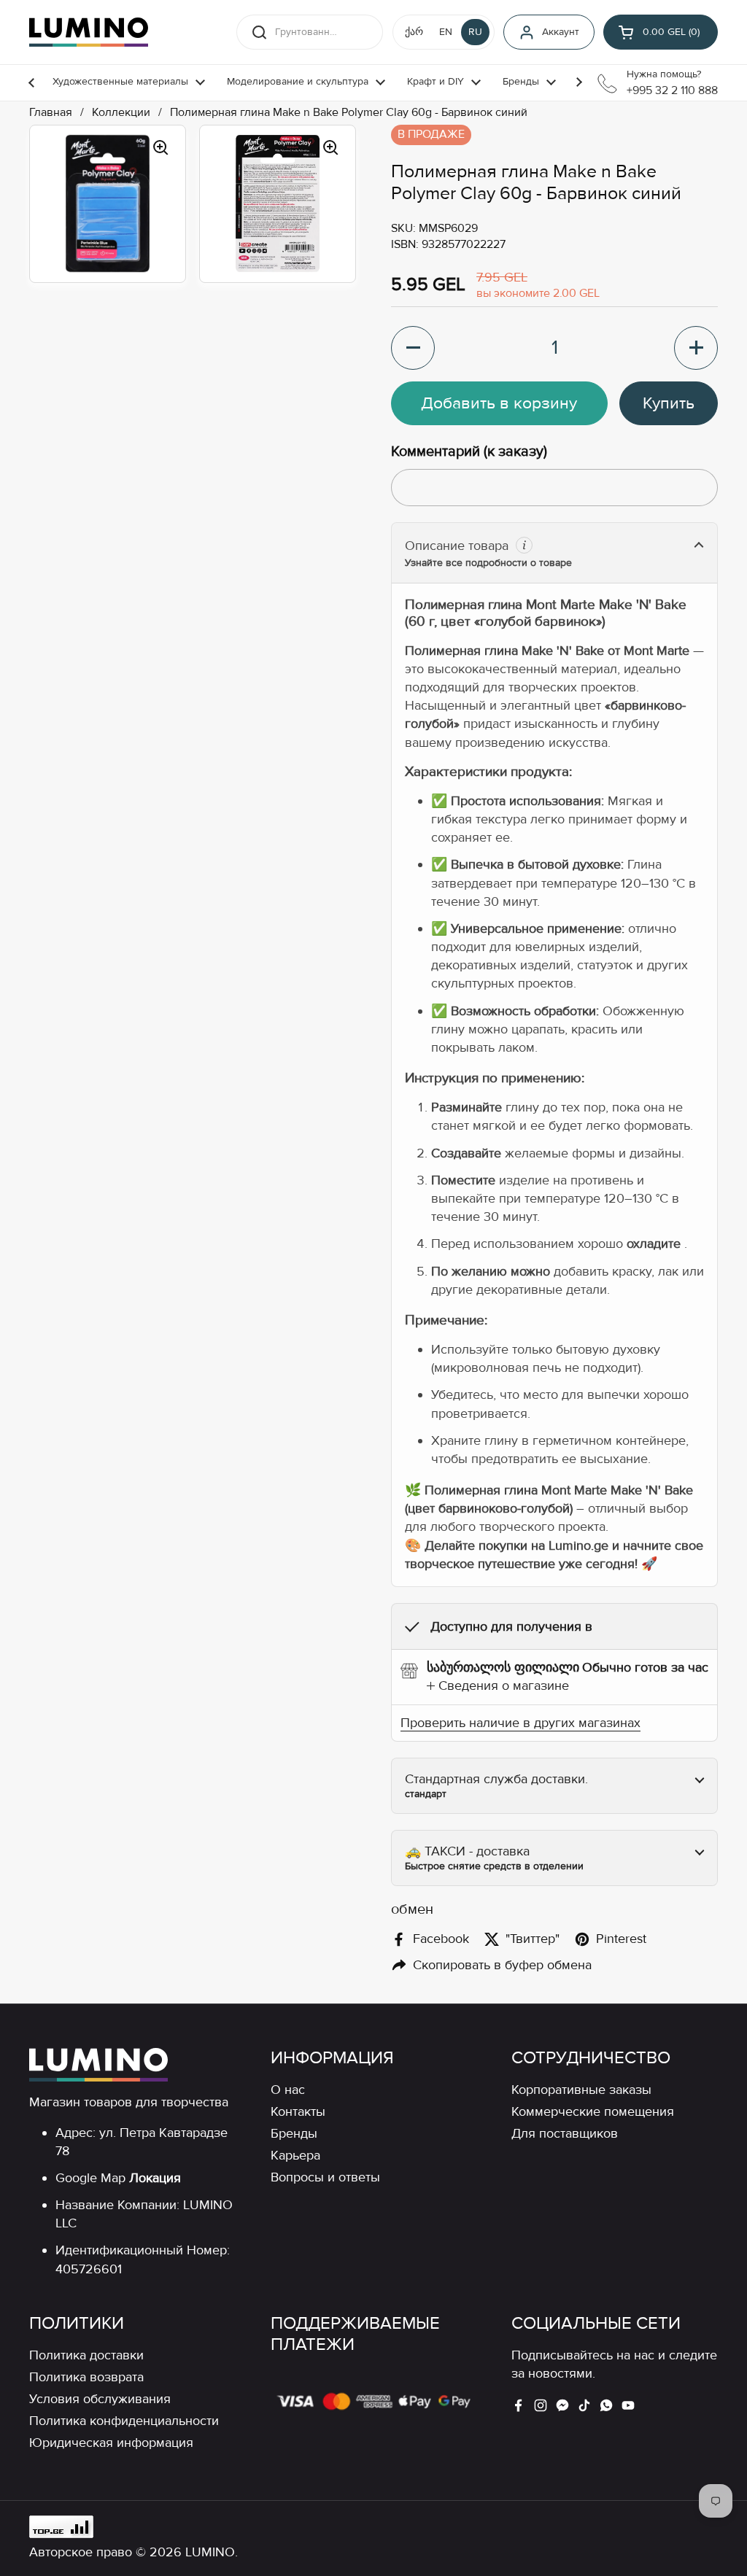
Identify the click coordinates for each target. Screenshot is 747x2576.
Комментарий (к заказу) (469, 451)
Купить (669, 403)
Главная (51, 113)
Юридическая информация (111, 2443)
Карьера (295, 2155)
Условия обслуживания (100, 2399)
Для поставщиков (565, 2133)
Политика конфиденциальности (124, 2421)
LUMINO (210, 2552)
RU (475, 32)
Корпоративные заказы (581, 2090)
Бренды (294, 2133)
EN (446, 32)
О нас (288, 2090)
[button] (661, 32)
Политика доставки (86, 2355)
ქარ (414, 32)
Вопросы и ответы (325, 2177)
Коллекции (121, 113)
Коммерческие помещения (593, 2111)
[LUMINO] (89, 32)
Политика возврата (86, 2377)
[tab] (498, 1686)
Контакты (298, 2111)
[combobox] (310, 32)
